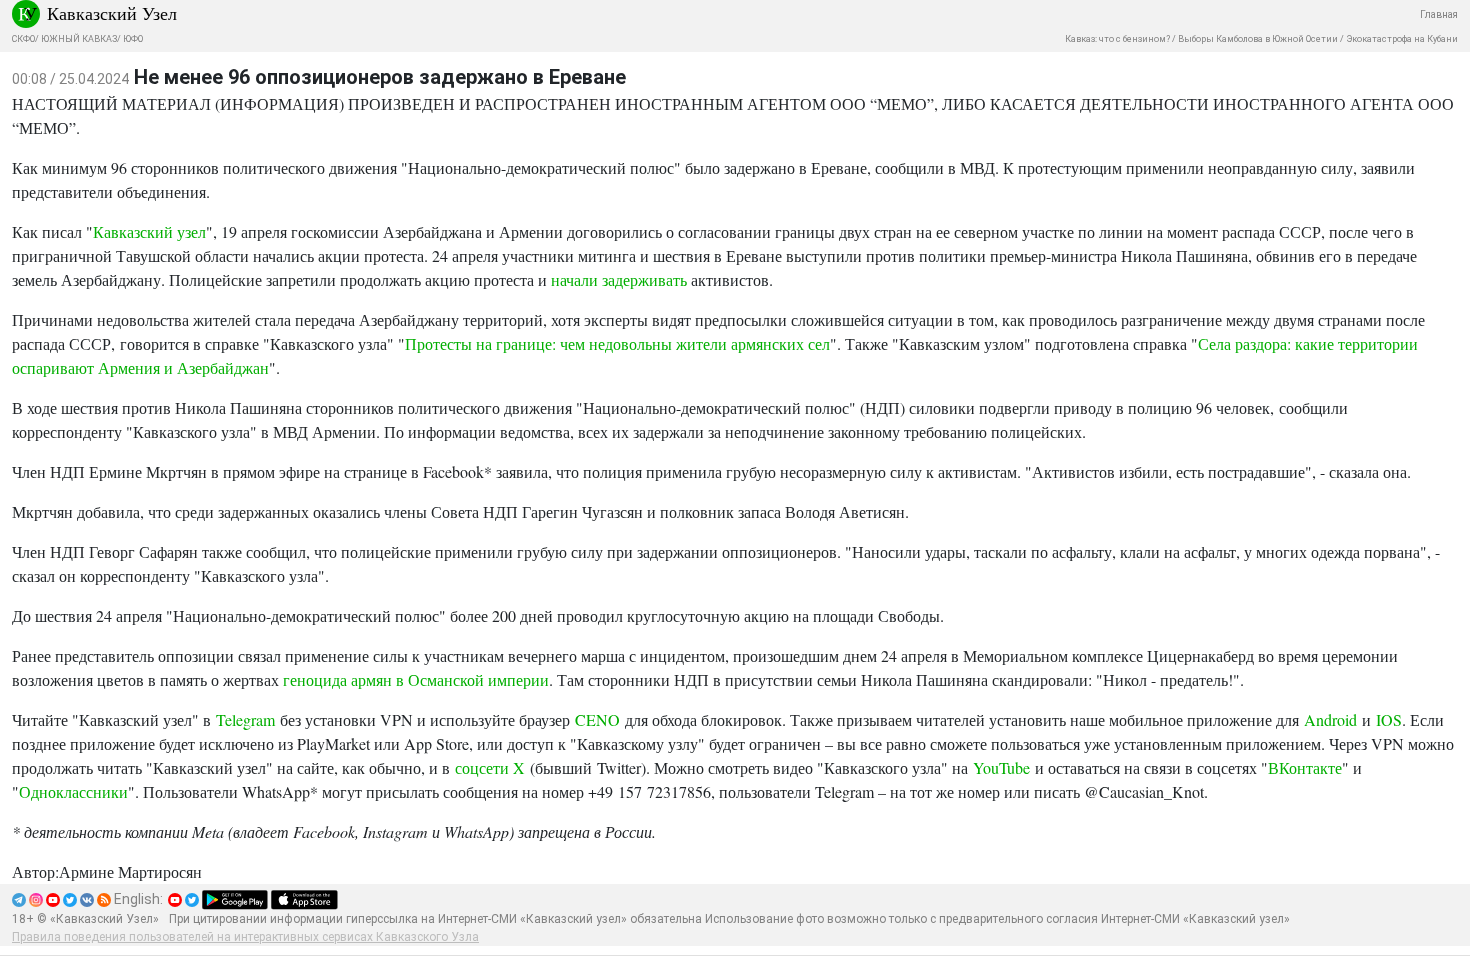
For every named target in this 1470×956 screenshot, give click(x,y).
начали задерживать (619, 279)
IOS (1389, 719)
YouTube (1001, 767)
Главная (1439, 14)
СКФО (23, 39)
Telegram (245, 719)
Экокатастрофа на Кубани (1402, 39)
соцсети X (490, 767)
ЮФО (133, 39)
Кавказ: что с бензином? (1117, 39)
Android (1330, 719)
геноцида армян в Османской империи (416, 679)
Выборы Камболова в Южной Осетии (1258, 39)
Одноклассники (73, 791)
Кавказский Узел (112, 13)
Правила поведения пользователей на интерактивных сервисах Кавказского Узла (245, 937)
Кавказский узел (149, 231)
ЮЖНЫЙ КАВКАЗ (79, 39)
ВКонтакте (1305, 767)
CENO (597, 719)
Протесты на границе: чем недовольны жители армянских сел (617, 343)
